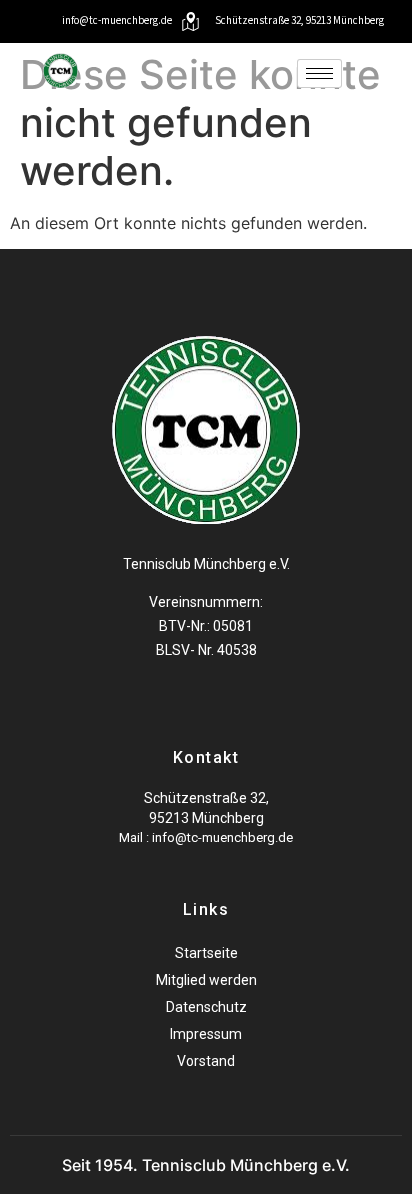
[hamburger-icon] (319, 73)
